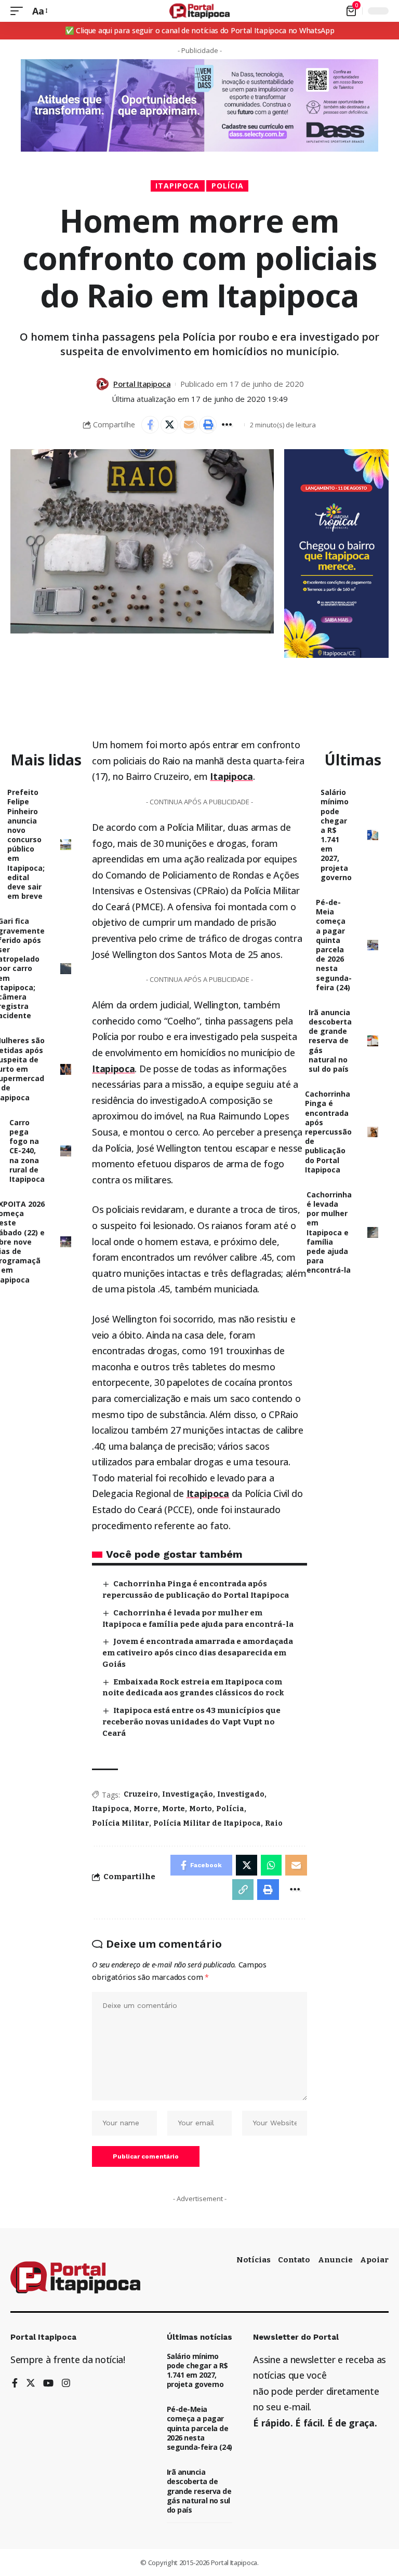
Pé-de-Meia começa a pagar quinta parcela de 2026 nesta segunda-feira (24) (334, 945)
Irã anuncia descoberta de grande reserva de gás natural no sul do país (330, 1041)
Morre (146, 1809)
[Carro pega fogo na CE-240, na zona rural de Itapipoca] (66, 1151)
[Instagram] (66, 2384)
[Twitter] (31, 2384)
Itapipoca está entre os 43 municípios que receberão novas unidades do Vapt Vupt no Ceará (191, 1722)
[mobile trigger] (19, 11)
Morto (201, 1809)
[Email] (189, 425)
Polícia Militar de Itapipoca (207, 1823)
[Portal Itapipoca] (200, 11)
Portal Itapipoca (142, 384)
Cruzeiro (141, 1794)
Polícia (228, 186)
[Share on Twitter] (169, 425)
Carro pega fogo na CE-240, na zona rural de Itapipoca (27, 1151)
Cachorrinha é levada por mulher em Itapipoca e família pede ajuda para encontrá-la (329, 1232)
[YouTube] (48, 2384)
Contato (294, 2260)
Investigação (188, 1794)
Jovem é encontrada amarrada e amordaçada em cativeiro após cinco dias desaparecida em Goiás (198, 1653)
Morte (174, 1809)
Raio (274, 1823)
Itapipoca (177, 186)
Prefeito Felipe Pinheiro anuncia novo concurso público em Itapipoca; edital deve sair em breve (26, 844)
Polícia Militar (121, 1823)
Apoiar (374, 2260)
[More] (227, 425)
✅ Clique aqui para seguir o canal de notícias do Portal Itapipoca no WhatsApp (200, 30)
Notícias (254, 2260)
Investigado (241, 1794)
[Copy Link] (243, 1890)
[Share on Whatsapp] (271, 1865)
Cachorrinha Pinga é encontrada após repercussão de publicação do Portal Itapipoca (328, 1132)
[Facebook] (15, 2384)
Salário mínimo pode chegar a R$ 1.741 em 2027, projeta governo (336, 835)
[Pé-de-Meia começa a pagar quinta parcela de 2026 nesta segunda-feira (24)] (373, 945)
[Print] (208, 425)
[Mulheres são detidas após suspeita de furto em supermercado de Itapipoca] (66, 1069)
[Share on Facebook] (150, 425)
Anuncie (335, 2260)
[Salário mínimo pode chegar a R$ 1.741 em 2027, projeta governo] (373, 835)
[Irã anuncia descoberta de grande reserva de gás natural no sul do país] (373, 1041)
